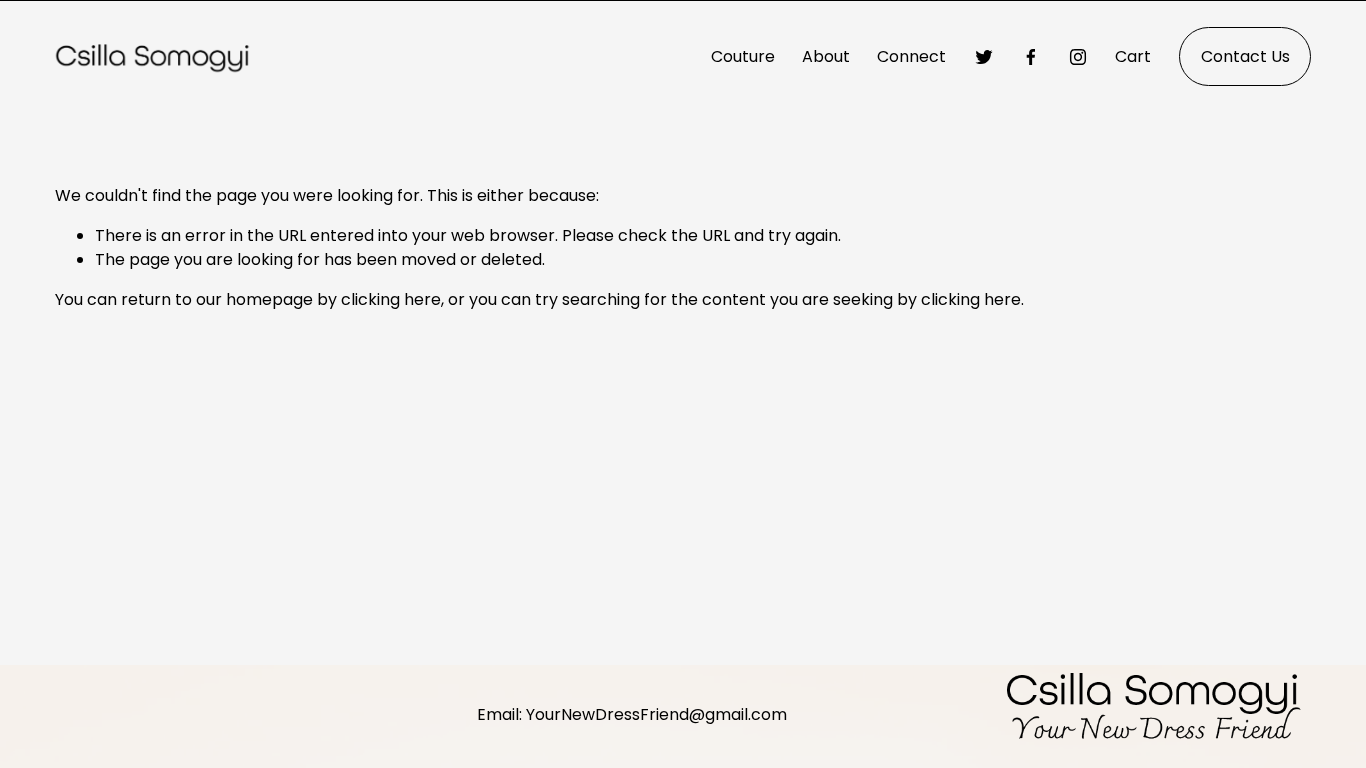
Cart (1133, 56)
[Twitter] (984, 57)
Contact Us (1245, 56)
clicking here (391, 299)
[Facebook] (1031, 57)
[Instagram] (1078, 57)
